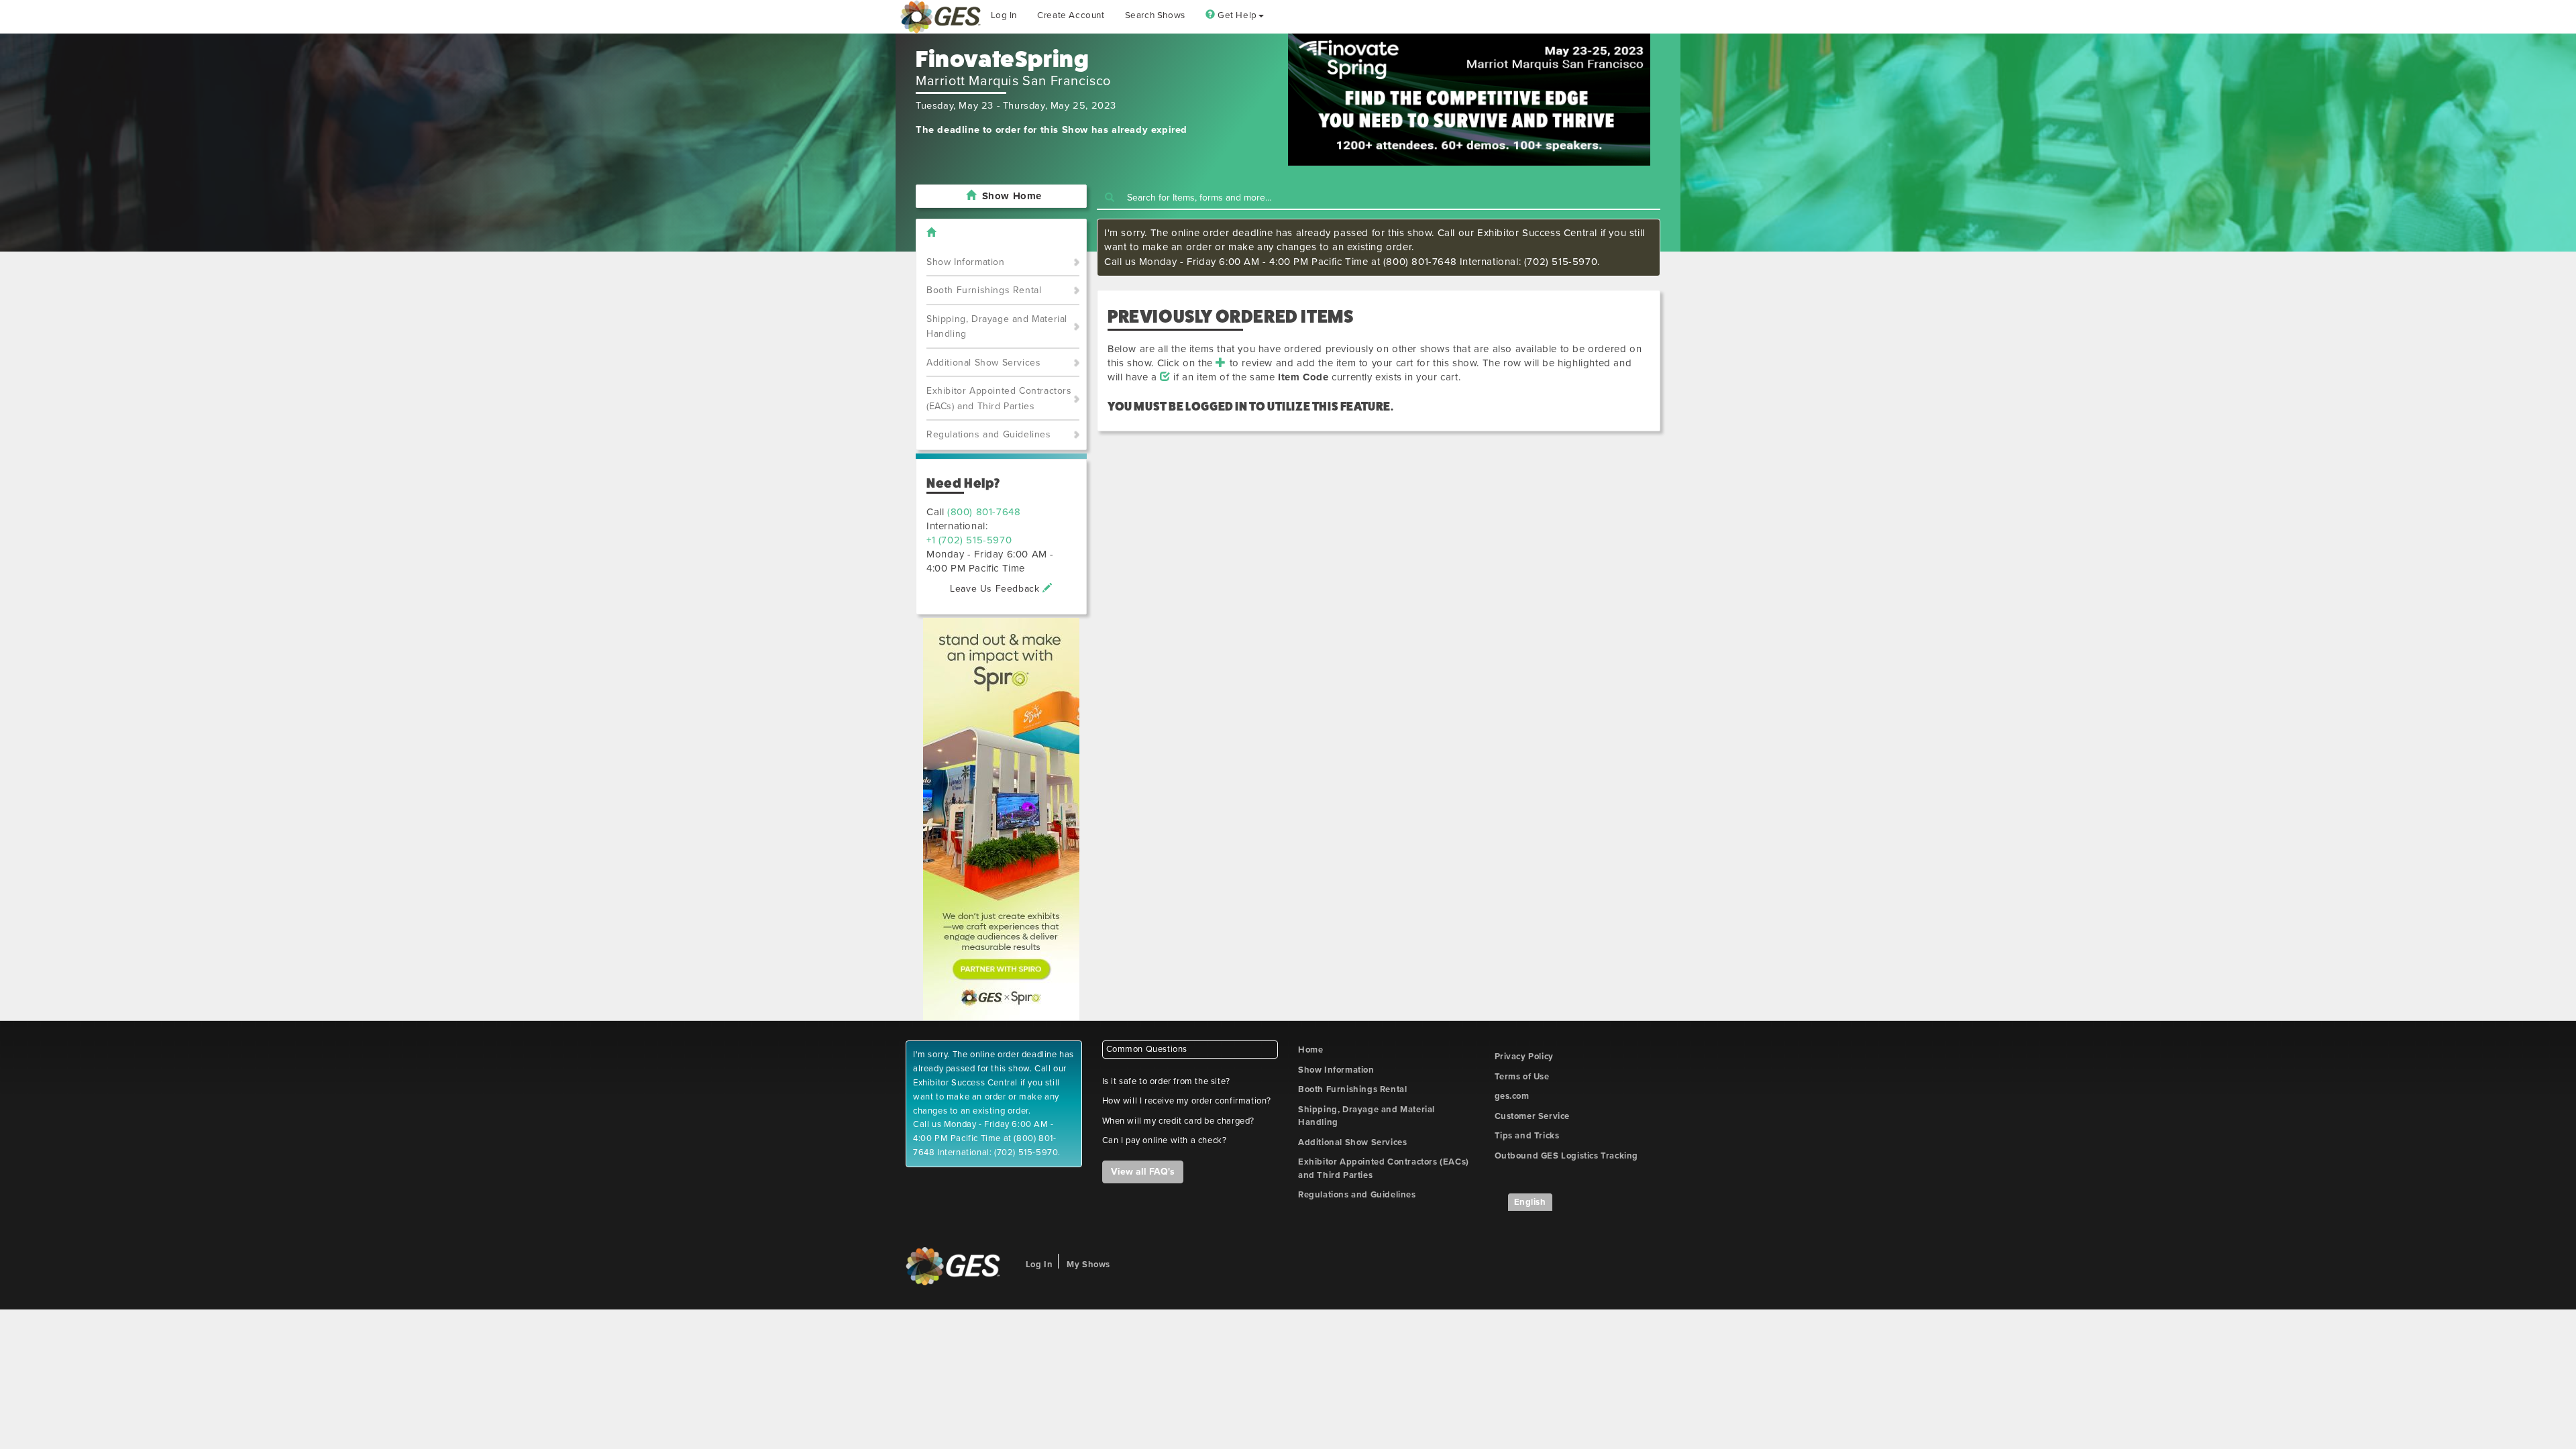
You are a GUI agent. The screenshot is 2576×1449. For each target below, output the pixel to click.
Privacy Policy (1524, 1057)
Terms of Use (1522, 1077)
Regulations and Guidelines (989, 434)
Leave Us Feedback (996, 589)
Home (1310, 1050)
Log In (1004, 15)
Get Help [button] (1236, 15)
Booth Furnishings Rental (984, 290)
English (1530, 1202)
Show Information (966, 262)
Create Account (1071, 15)
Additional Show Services (983, 363)
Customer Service (1533, 1116)
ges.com (1512, 1096)
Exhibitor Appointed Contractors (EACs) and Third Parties (999, 398)
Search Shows (1155, 15)
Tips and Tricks (1527, 1136)
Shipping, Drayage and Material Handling (997, 327)
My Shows (1088, 1265)
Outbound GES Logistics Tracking (1567, 1156)
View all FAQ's (1143, 1172)
